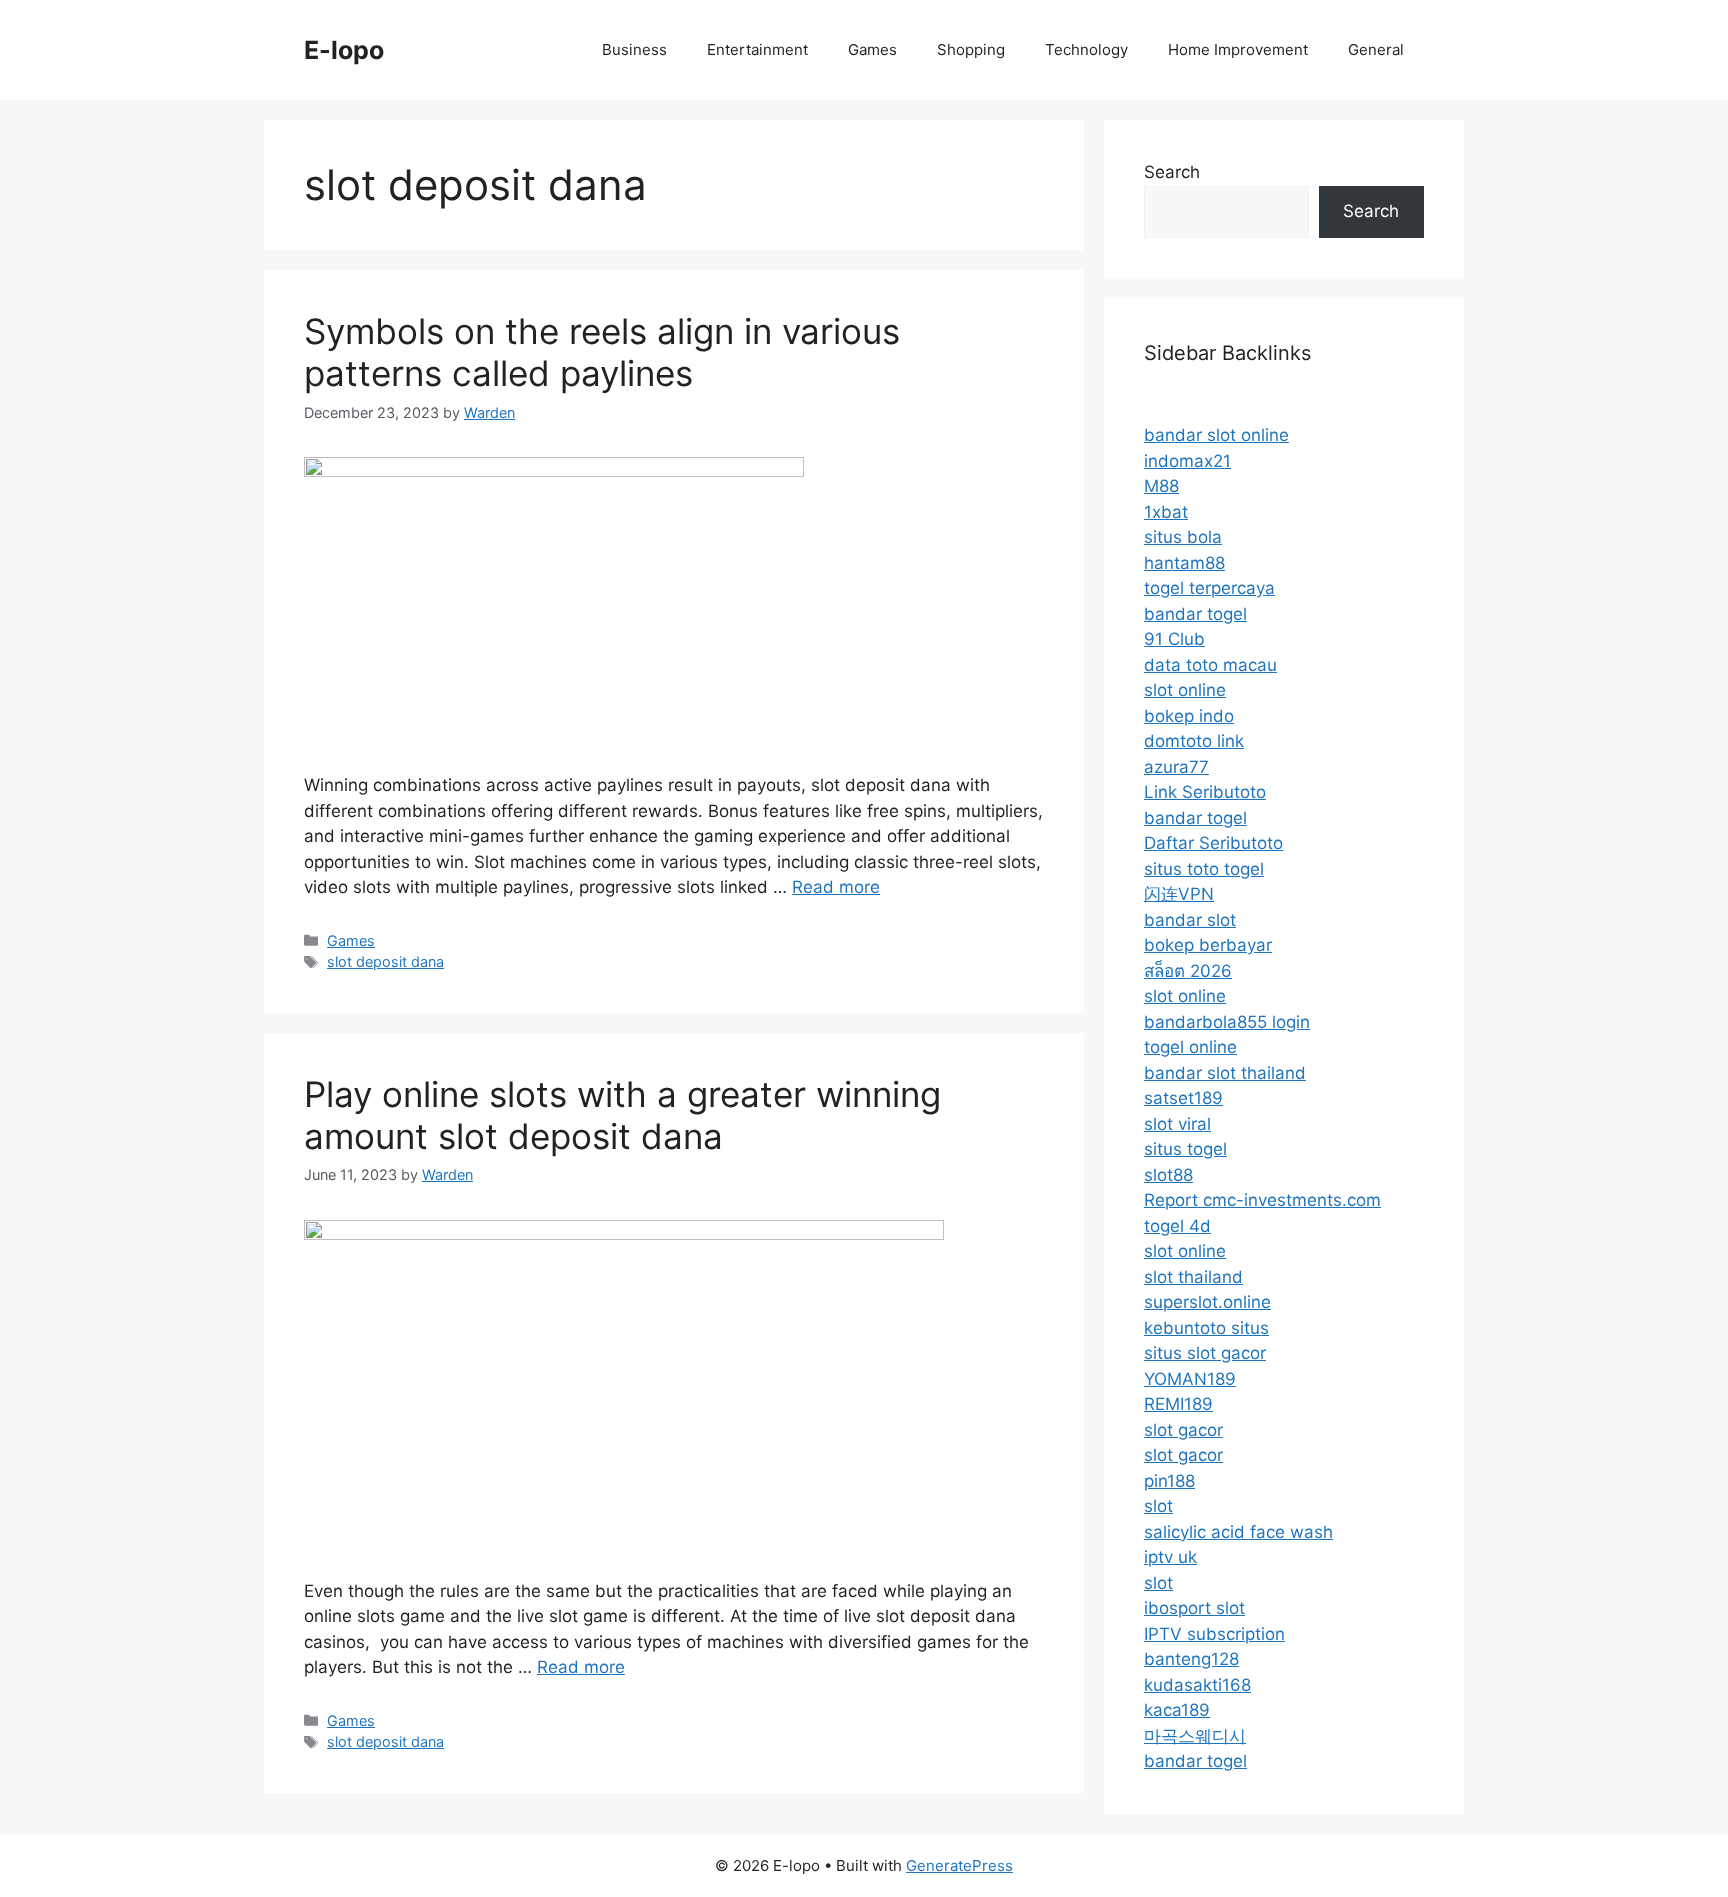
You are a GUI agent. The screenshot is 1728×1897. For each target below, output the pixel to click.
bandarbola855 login (1227, 1022)
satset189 (1183, 1098)
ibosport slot (1194, 1608)
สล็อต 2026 (1188, 971)
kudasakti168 (1197, 1685)
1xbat (1166, 512)
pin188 (1169, 1481)
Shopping (971, 49)
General (1376, 49)
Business (634, 49)
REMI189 (1178, 1404)
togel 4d (1177, 1226)
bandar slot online (1216, 435)
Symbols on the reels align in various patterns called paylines (602, 352)
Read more (836, 887)
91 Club (1174, 639)
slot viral (1177, 1124)
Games (872, 49)
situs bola (1183, 537)
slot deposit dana (385, 961)
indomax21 (1187, 461)
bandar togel (1195, 614)
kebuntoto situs (1206, 1328)
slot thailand (1193, 1277)
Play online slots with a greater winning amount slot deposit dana (622, 1115)
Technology (1086, 49)
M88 (1161, 486)
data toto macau (1210, 665)
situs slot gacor (1205, 1353)
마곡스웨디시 (1195, 1736)
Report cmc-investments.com (1262, 1200)
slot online (1185, 690)
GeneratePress (959, 1865)
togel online (1190, 1047)
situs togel (1185, 1149)
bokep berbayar (1208, 945)
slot (1158, 1506)
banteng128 (1191, 1659)
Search (1172, 172)
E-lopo (344, 50)
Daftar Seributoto (1213, 843)
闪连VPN (1179, 894)
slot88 (1168, 1175)
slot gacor (1183, 1430)
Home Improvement (1238, 49)
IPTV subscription (1214, 1634)
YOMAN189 (1190, 1379)
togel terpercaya (1209, 588)
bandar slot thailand (1225, 1073)
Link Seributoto (1205, 792)
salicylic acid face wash (1238, 1532)
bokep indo (1189, 716)
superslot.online (1207, 1302)
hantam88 (1184, 563)
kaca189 (1177, 1710)
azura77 (1176, 767)
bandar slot (1190, 920)
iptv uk (1170, 1557)
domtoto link (1194, 741)
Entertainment (757, 49)
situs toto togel (1204, 869)
